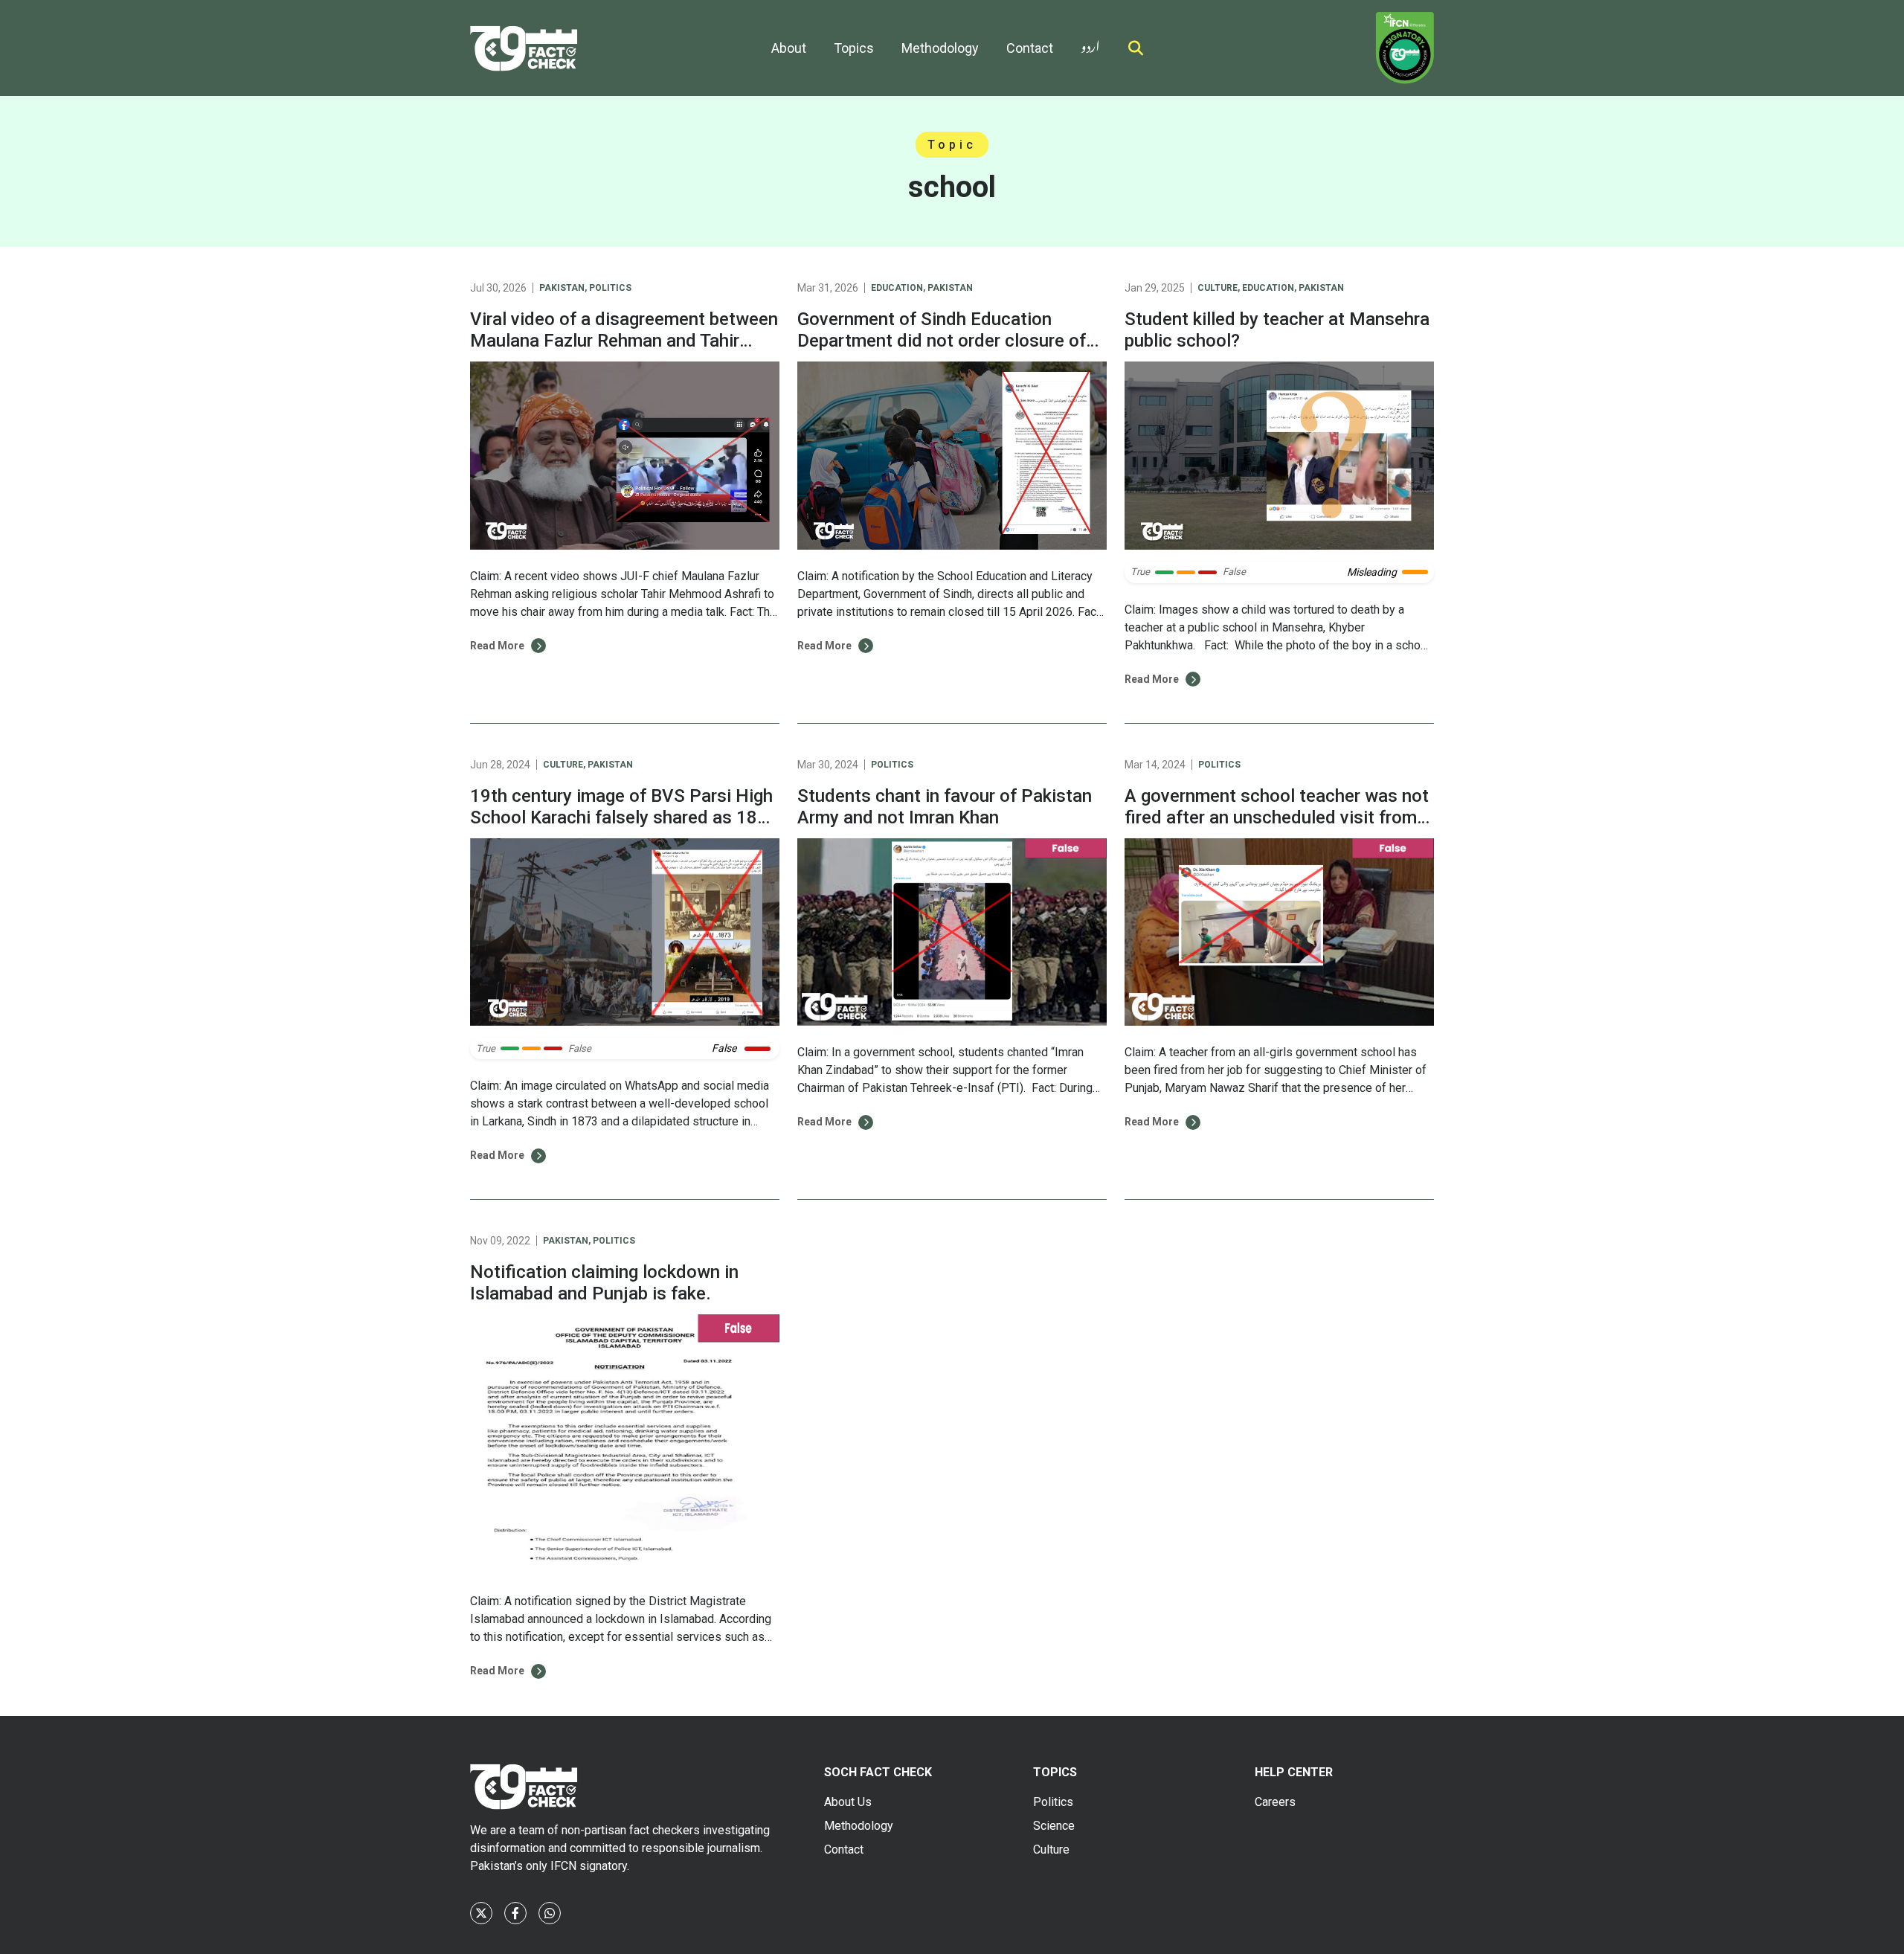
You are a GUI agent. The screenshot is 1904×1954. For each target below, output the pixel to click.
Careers (1275, 1802)
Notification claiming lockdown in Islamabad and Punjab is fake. (604, 1283)
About (789, 48)
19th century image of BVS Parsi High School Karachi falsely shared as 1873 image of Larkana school (624, 817)
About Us (848, 1802)
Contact (1030, 48)
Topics (854, 48)
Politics (610, 288)
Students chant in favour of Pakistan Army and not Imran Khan (945, 807)
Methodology (940, 48)
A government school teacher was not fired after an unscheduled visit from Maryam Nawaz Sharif (1277, 817)
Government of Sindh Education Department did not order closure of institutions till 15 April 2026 (942, 341)
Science (1054, 1826)
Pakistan (562, 288)
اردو (1090, 44)
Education (897, 288)
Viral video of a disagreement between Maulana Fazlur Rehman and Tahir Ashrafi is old (624, 341)
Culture (1218, 288)
